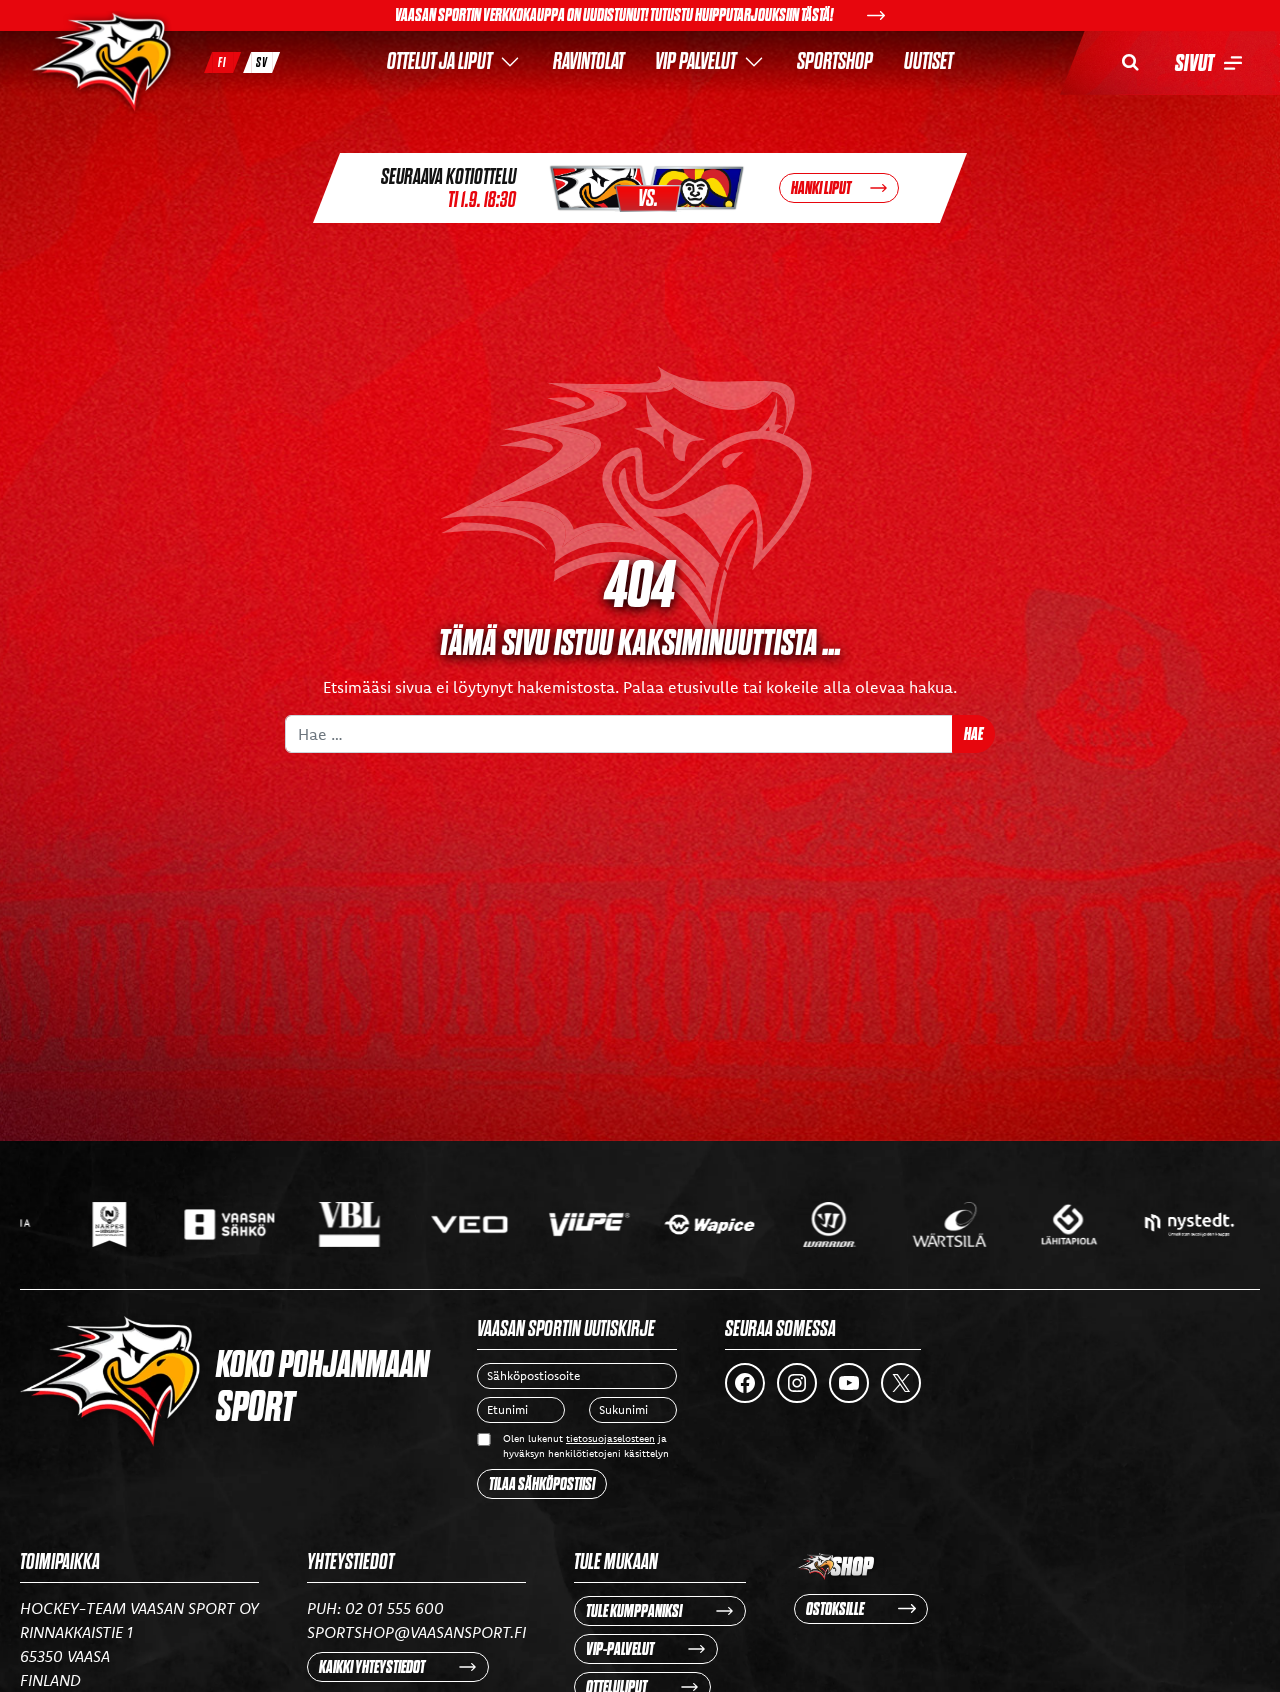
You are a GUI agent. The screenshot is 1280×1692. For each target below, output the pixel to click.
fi (222, 62)
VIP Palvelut (695, 61)
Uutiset (928, 61)
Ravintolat (588, 61)
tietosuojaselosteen (610, 1438)
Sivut (1194, 63)
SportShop (835, 61)
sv (262, 62)
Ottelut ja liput (439, 61)
